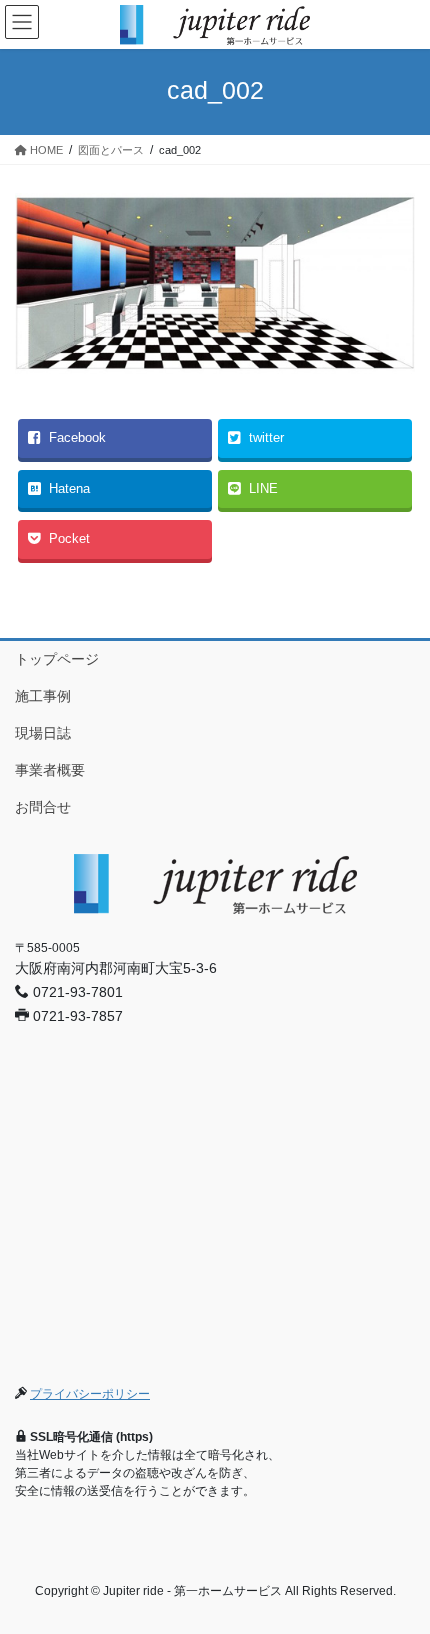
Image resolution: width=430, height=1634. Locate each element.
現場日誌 (43, 733)
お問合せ (43, 807)
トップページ (57, 659)
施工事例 (43, 696)
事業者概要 (50, 770)
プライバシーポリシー (90, 1394)
